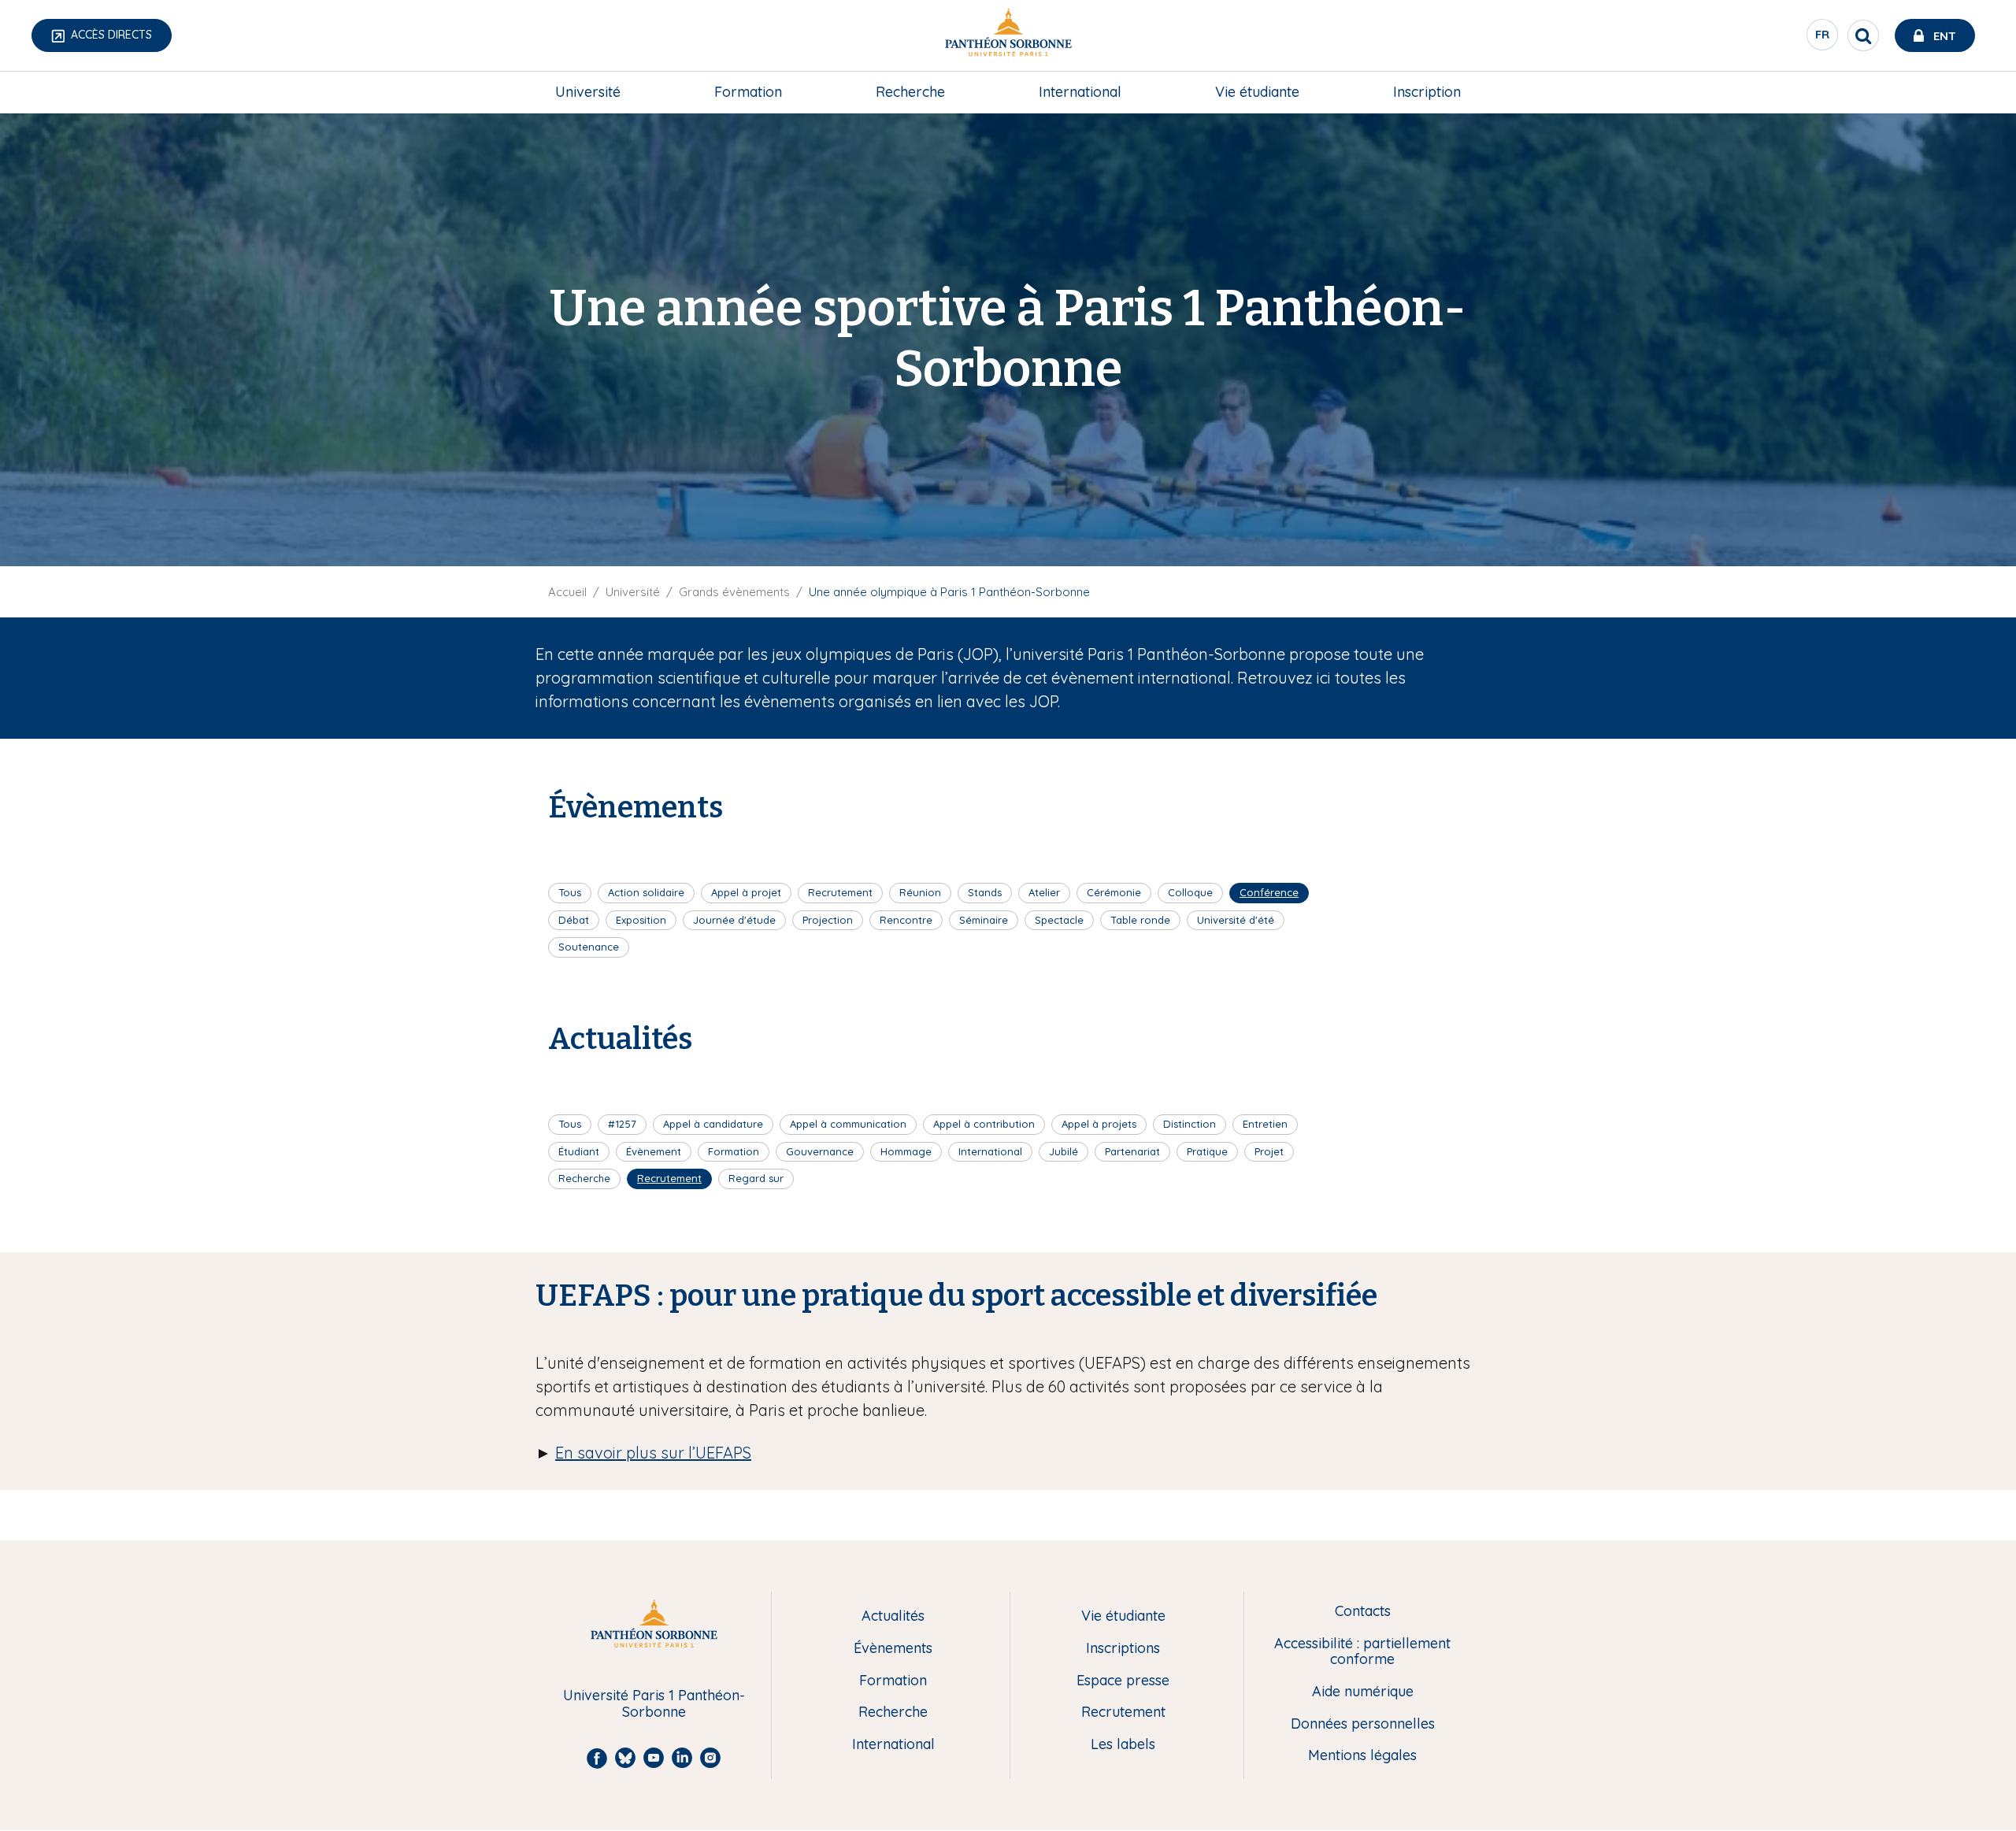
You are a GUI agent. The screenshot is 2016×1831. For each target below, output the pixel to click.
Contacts (1363, 1612)
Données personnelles (1363, 1724)
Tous (570, 892)
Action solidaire (646, 892)
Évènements (893, 1649)
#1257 (622, 1124)
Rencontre (906, 920)
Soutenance (589, 947)
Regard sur (756, 1178)
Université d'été (1236, 920)
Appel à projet (746, 892)
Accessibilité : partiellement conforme (1362, 1652)
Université (588, 92)
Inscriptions (1123, 1649)
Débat (574, 920)
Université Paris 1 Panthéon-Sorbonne (654, 1704)
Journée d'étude (734, 920)
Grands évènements (734, 592)
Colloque (1190, 892)
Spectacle (1059, 920)
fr (1823, 39)
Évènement (654, 1151)
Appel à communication (848, 1124)
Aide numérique (1363, 1692)
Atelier (1044, 892)
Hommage (906, 1151)
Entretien (1265, 1124)
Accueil (567, 592)
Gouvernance (820, 1151)
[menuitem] (588, 92)
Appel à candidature (713, 1124)
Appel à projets (1099, 1124)
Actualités (893, 1616)
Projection (828, 920)
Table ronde (1140, 920)
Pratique (1207, 1151)
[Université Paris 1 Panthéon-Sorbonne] (1008, 36)
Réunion (920, 892)
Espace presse (1123, 1681)
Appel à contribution (984, 1124)
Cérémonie (1114, 892)
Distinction (1190, 1124)
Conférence (1269, 892)
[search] (1863, 35)
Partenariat (1132, 1151)
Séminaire (984, 920)
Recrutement (840, 892)
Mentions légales (1362, 1756)
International (1080, 92)
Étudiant (579, 1151)
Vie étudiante (1257, 92)
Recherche (910, 92)
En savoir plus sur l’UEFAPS (653, 1453)
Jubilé (1064, 1151)
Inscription (1427, 92)
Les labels (1123, 1745)
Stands (985, 892)
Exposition (641, 920)
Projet (1269, 1151)
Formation (748, 92)
